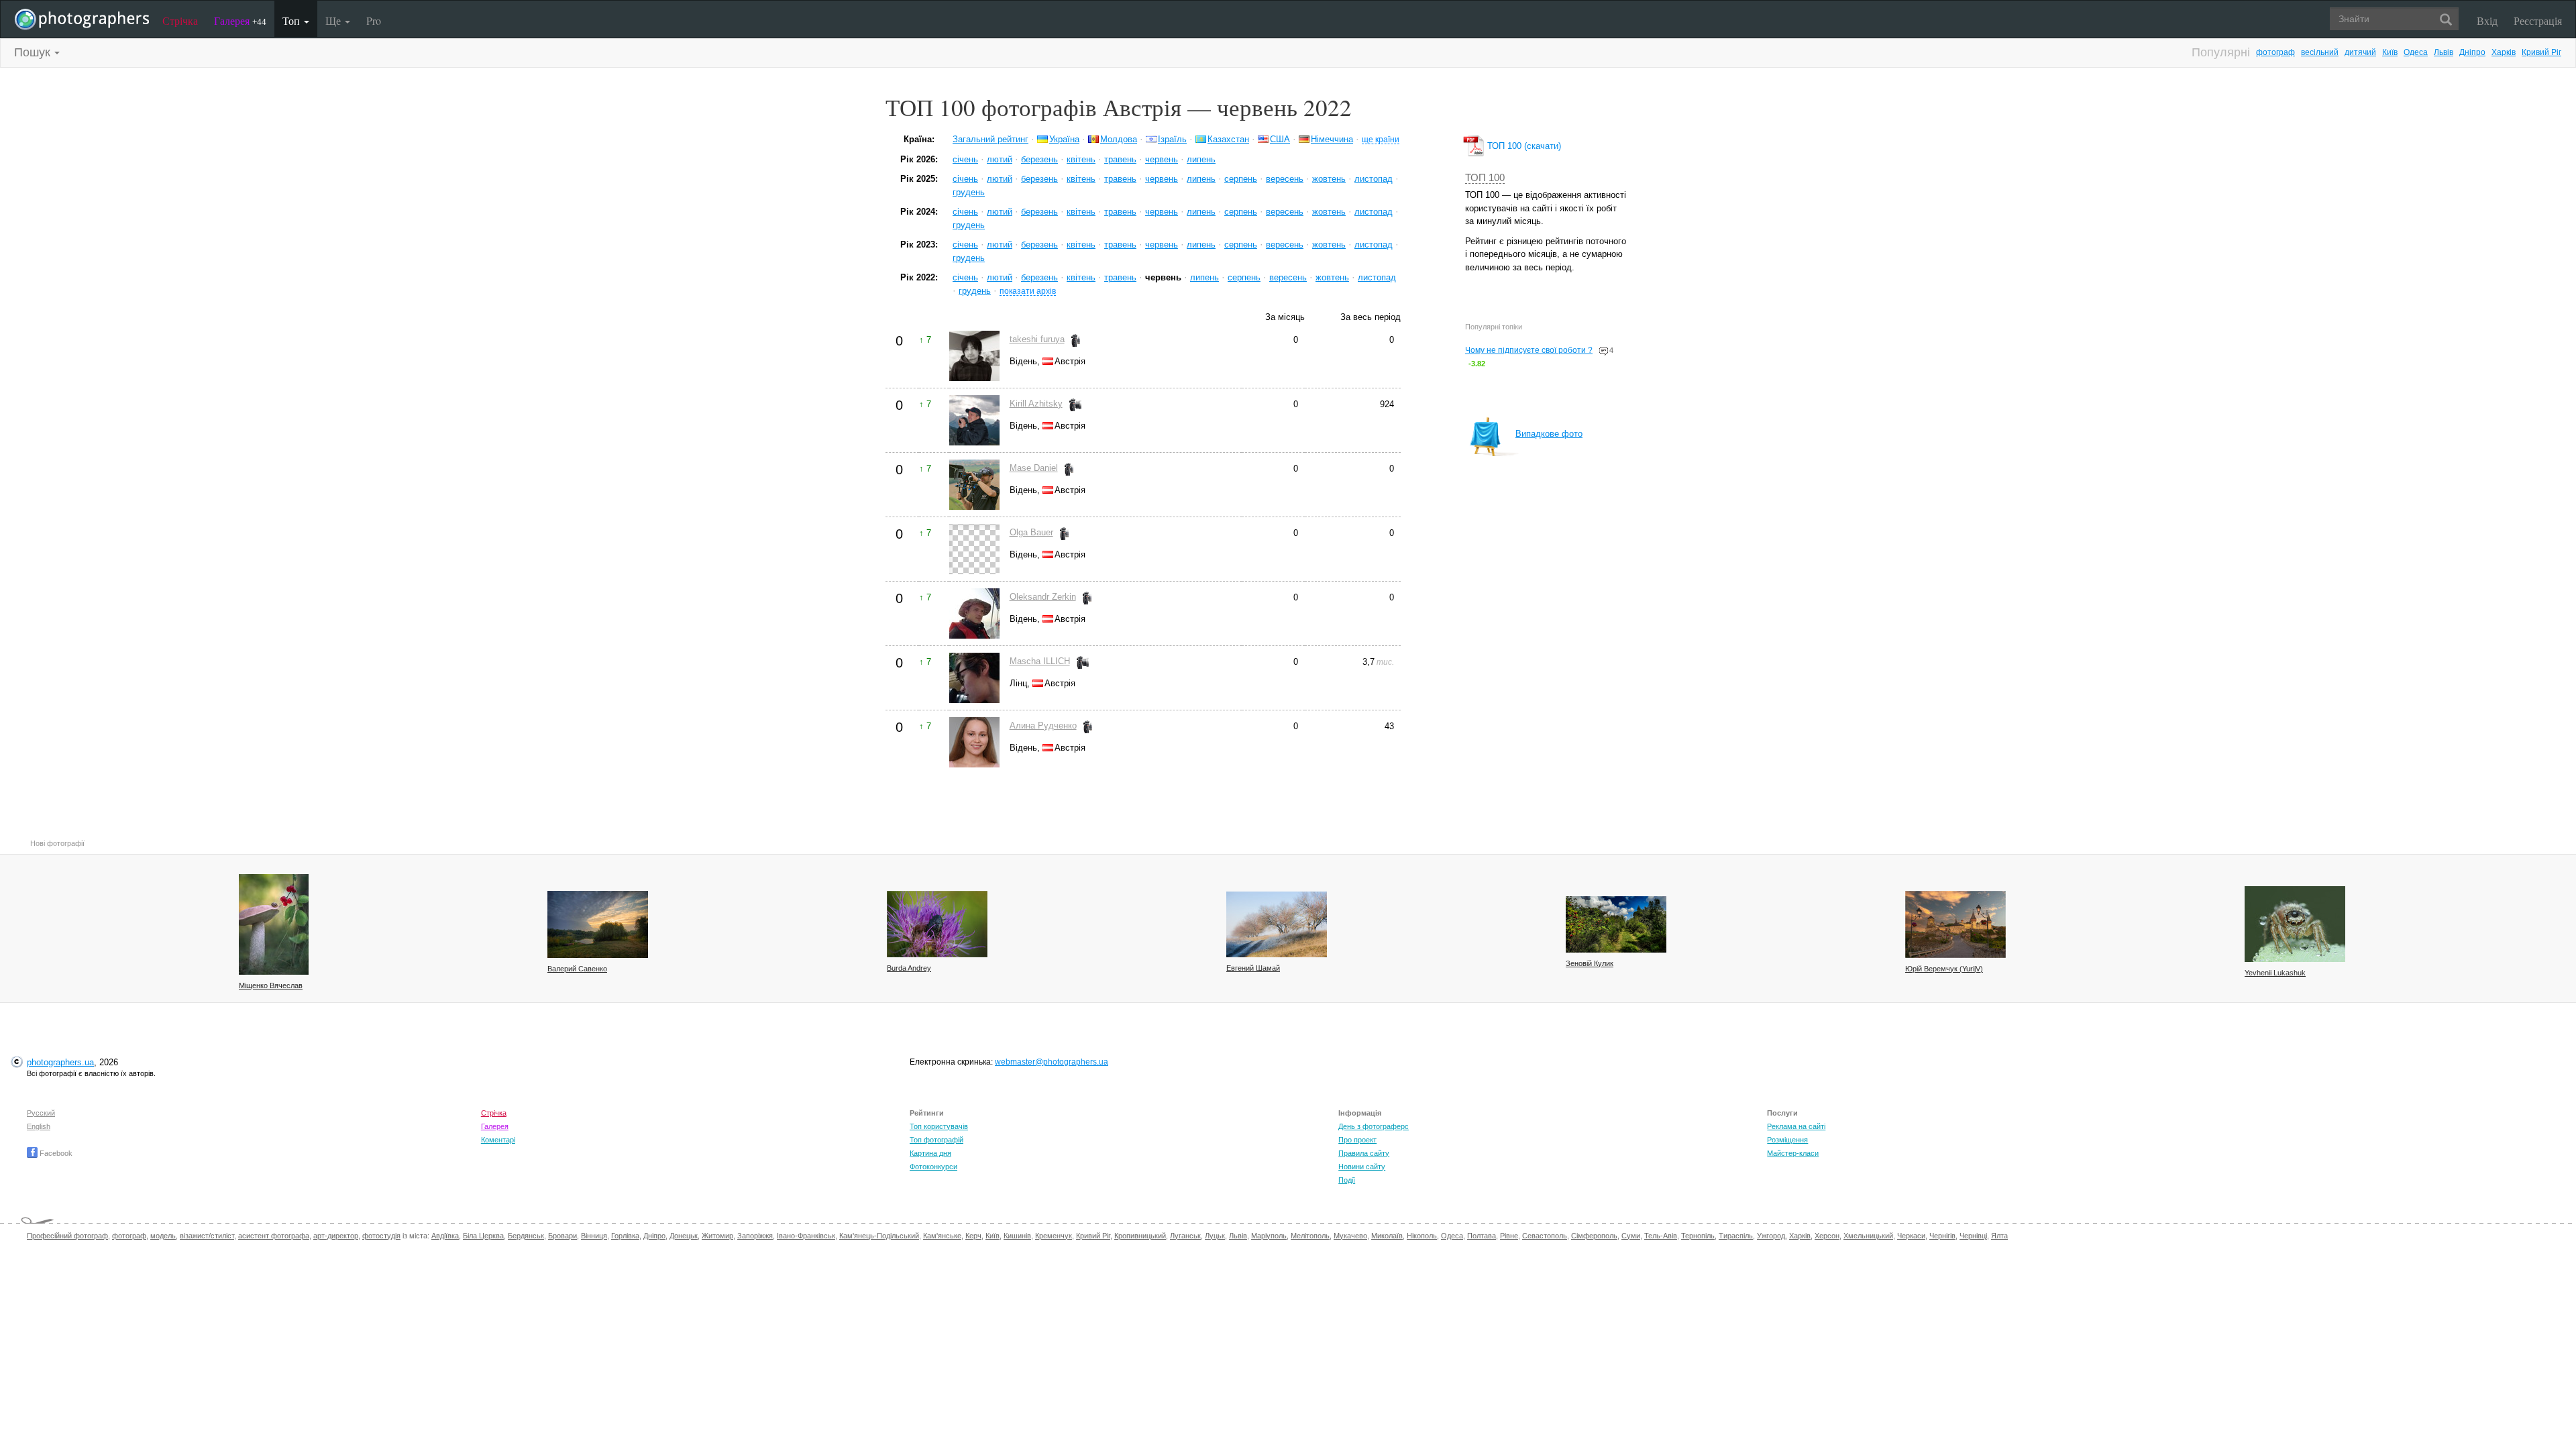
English (39, 1126)
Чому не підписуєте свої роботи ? (1529, 350)
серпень (1241, 179)
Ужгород (1771, 1236)
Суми (1631, 1236)
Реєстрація (2538, 20)
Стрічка (180, 20)
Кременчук (1054, 1236)
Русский (41, 1113)
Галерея (240, 20)
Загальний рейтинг (990, 139)
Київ (2390, 52)
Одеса (2416, 52)
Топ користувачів (939, 1126)
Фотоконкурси (933, 1167)
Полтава (1482, 1236)
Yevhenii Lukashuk (2275, 973)
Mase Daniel (1034, 468)
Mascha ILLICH (1040, 661)
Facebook (55, 1153)
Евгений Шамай (1253, 968)
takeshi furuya (1037, 339)
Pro (374, 20)
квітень (1081, 159)
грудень (969, 192)
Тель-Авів (1661, 1236)
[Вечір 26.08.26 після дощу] (598, 924)
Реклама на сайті (1796, 1126)
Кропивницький (1140, 1236)
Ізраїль (1172, 139)
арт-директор (336, 1236)
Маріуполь (1269, 1236)
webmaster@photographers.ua (1052, 1062)
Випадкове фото (1549, 434)
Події (1347, 1180)
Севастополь (1545, 1236)
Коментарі (498, 1140)
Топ (292, 20)
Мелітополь (1310, 1236)
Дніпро (2472, 52)
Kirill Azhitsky (1036, 404)
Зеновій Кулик (1590, 963)
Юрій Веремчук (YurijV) (1944, 969)
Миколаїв (1387, 1236)
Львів (2444, 52)
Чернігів (1942, 1236)
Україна (1064, 139)
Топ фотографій (936, 1140)
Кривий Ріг (2541, 52)
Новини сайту (1362, 1167)
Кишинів (1017, 1236)
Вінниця (594, 1236)
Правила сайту (1364, 1153)
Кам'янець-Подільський (879, 1236)
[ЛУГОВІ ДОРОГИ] (1616, 924)
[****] (274, 924)
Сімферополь (1594, 1236)
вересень (1285, 179)
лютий (1000, 159)
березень (1039, 159)
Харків (2504, 52)
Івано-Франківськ (806, 1236)
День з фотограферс (1374, 1126)
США (1280, 139)
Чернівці (1973, 1236)
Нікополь (1422, 1236)
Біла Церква (483, 1236)
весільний (2320, 52)
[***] (1277, 924)
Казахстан (1228, 139)
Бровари (562, 1236)
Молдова (1119, 139)
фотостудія (381, 1236)
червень (1162, 159)
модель (163, 1236)
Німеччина (1332, 139)
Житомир (717, 1236)
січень (965, 159)
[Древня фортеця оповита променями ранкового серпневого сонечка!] (1955, 924)
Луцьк (1215, 1236)
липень (1201, 159)
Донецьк (684, 1236)
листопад (1374, 179)
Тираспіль (1736, 1236)
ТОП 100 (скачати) (1523, 146)
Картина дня (930, 1153)
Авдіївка (445, 1236)
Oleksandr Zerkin (1043, 597)
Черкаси (1911, 1236)
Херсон (1827, 1236)
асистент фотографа (274, 1236)
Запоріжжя (755, 1236)
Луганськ (1185, 1236)
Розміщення (1787, 1140)
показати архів (1028, 291)
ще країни (1381, 139)
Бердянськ (526, 1236)
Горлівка (625, 1236)
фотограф (2275, 52)
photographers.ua (60, 1062)
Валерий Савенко (577, 969)
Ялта (1999, 1236)
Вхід (2487, 20)
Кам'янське (942, 1236)
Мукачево (1350, 1236)
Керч (973, 1236)
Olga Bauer (1031, 532)
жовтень (1329, 179)
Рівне (1509, 1236)
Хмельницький (1868, 1236)
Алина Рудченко (1043, 726)
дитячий (2360, 52)
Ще (334, 20)
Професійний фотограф (67, 1236)
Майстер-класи (1793, 1153)
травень (1120, 159)
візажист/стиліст (207, 1236)
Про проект (1357, 1140)
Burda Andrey (909, 968)
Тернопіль (1698, 1236)
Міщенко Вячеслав (271, 985)
